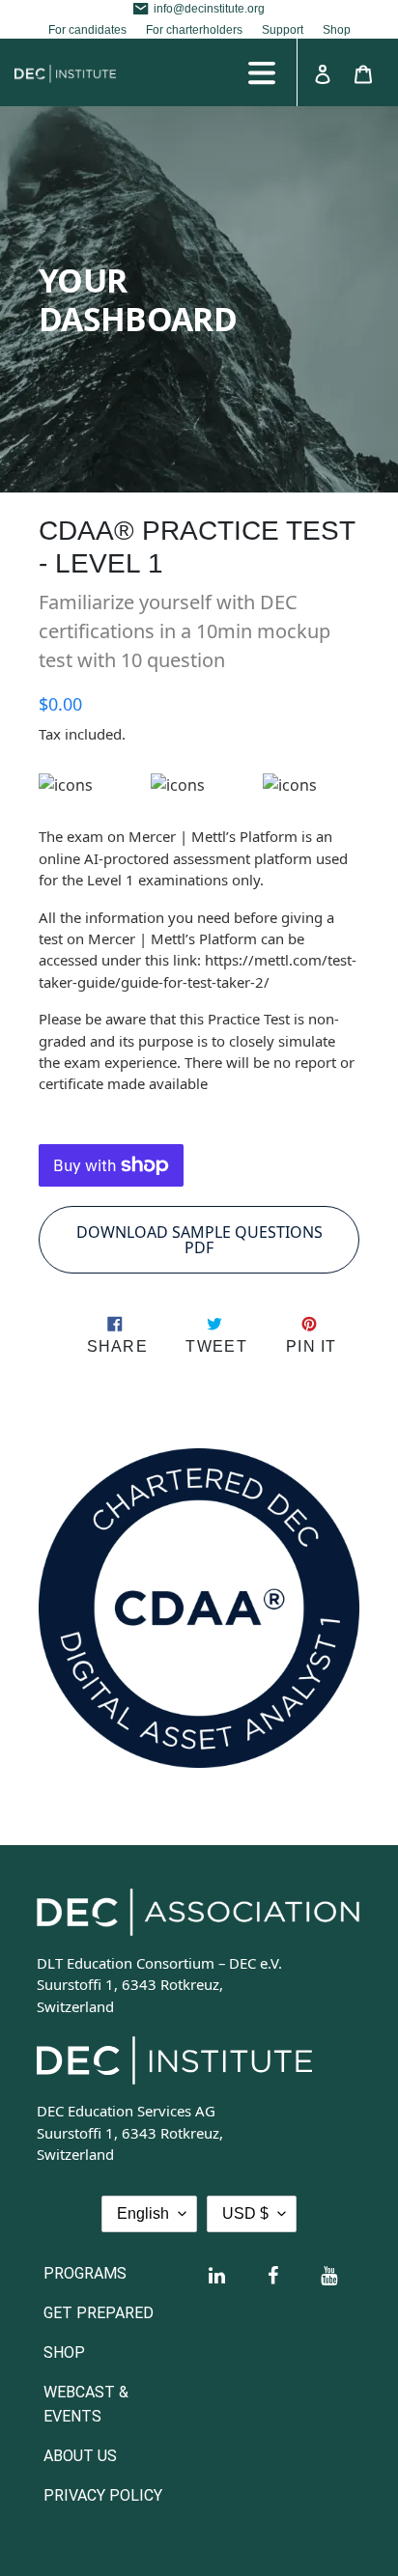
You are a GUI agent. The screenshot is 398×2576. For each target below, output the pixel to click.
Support (283, 30)
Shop (337, 30)
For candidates (87, 30)
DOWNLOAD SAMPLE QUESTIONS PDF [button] (199, 1240)
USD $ (245, 2213)
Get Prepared (99, 2313)
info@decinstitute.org (209, 9)
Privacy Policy (103, 2495)
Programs (85, 2273)
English (143, 2213)
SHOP (64, 2352)
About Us (80, 2456)
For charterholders (194, 30)
